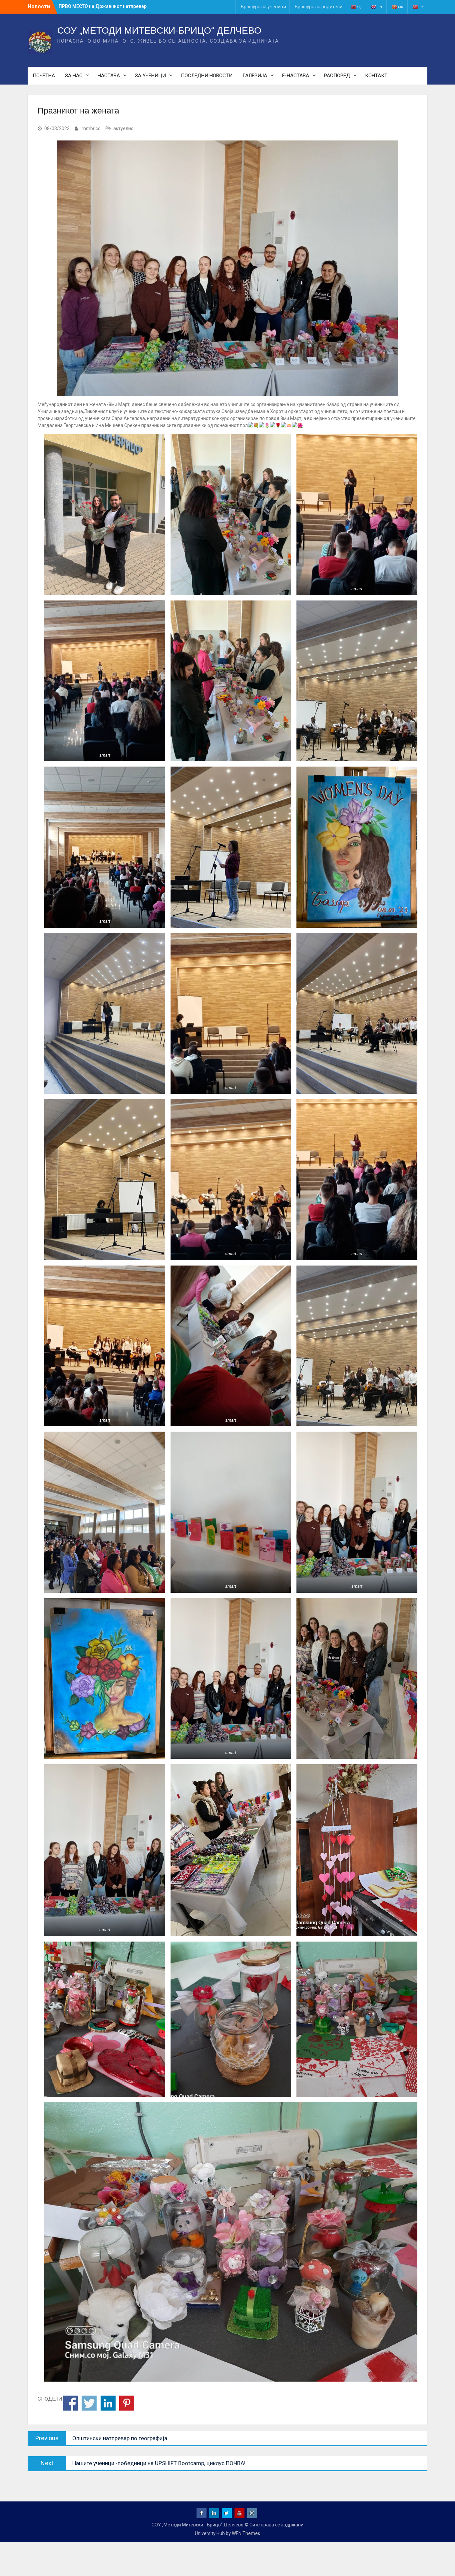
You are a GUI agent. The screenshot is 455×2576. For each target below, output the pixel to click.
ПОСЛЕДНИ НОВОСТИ (207, 76)
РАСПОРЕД (337, 76)
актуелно (123, 128)
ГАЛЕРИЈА (255, 76)
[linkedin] (214, 2513)
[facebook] (202, 2513)
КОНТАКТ (376, 76)
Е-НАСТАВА (296, 76)
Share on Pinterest (127, 2403)
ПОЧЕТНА (44, 76)
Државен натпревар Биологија (94, 6)
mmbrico (91, 128)
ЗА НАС (74, 76)
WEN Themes (246, 2533)
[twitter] (227, 2513)
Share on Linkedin (108, 2403)
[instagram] (252, 2513)
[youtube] (239, 2513)
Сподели (70, 2403)
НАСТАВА (109, 76)
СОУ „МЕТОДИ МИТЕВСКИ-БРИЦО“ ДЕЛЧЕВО (159, 30)
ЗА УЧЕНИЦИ (150, 76)
